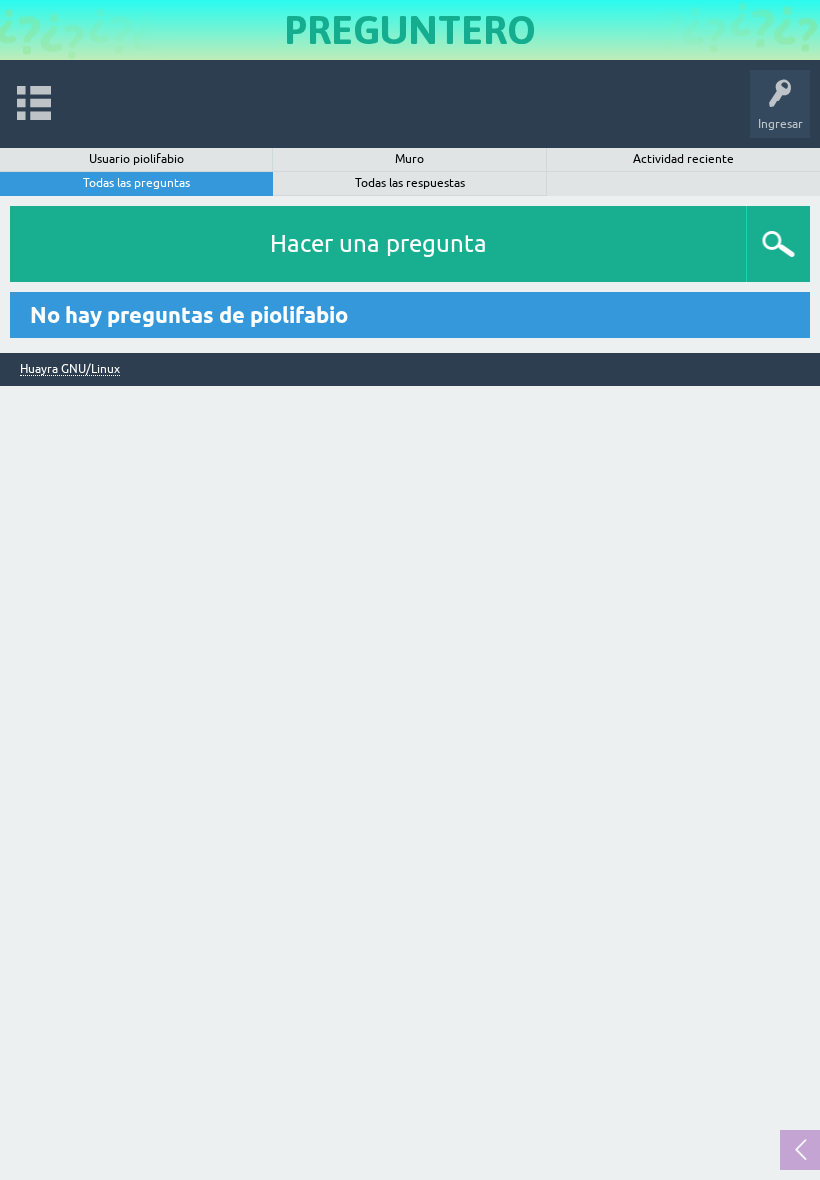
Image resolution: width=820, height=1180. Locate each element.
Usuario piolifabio (136, 159)
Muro (409, 159)
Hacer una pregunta (378, 243)
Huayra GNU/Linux (70, 369)
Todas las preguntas (136, 183)
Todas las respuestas (410, 183)
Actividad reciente (683, 159)
